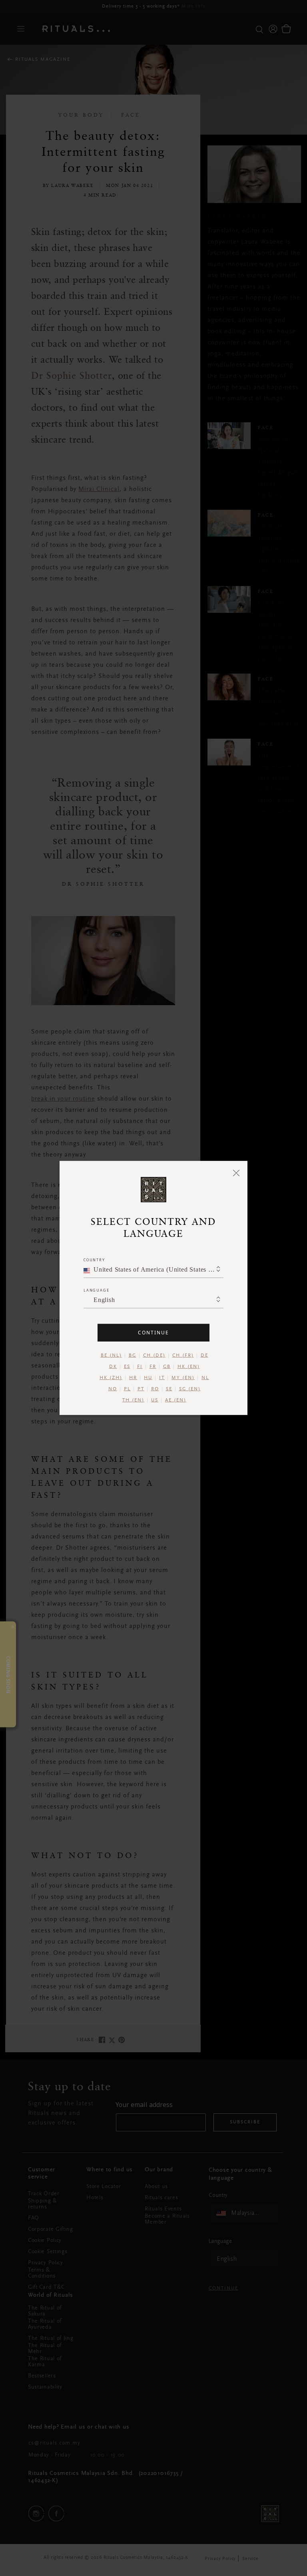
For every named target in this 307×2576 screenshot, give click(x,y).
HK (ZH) (111, 1378)
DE (204, 1356)
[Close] (236, 1173)
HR (133, 1378)
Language (96, 1290)
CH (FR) (183, 1356)
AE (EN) (176, 1400)
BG (133, 1356)
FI (140, 1367)
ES (127, 1367)
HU (148, 1378)
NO (113, 1389)
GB (167, 1367)
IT (162, 1378)
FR (153, 1367)
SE (169, 1389)
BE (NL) (111, 1356)
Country (94, 1260)
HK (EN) (189, 1367)
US (155, 1400)
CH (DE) (154, 1356)
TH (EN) (133, 1400)
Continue (153, 1333)
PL (127, 1389)
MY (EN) (183, 1378)
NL (205, 1378)
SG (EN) (190, 1389)
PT (141, 1389)
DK (113, 1367)
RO (155, 1389)
